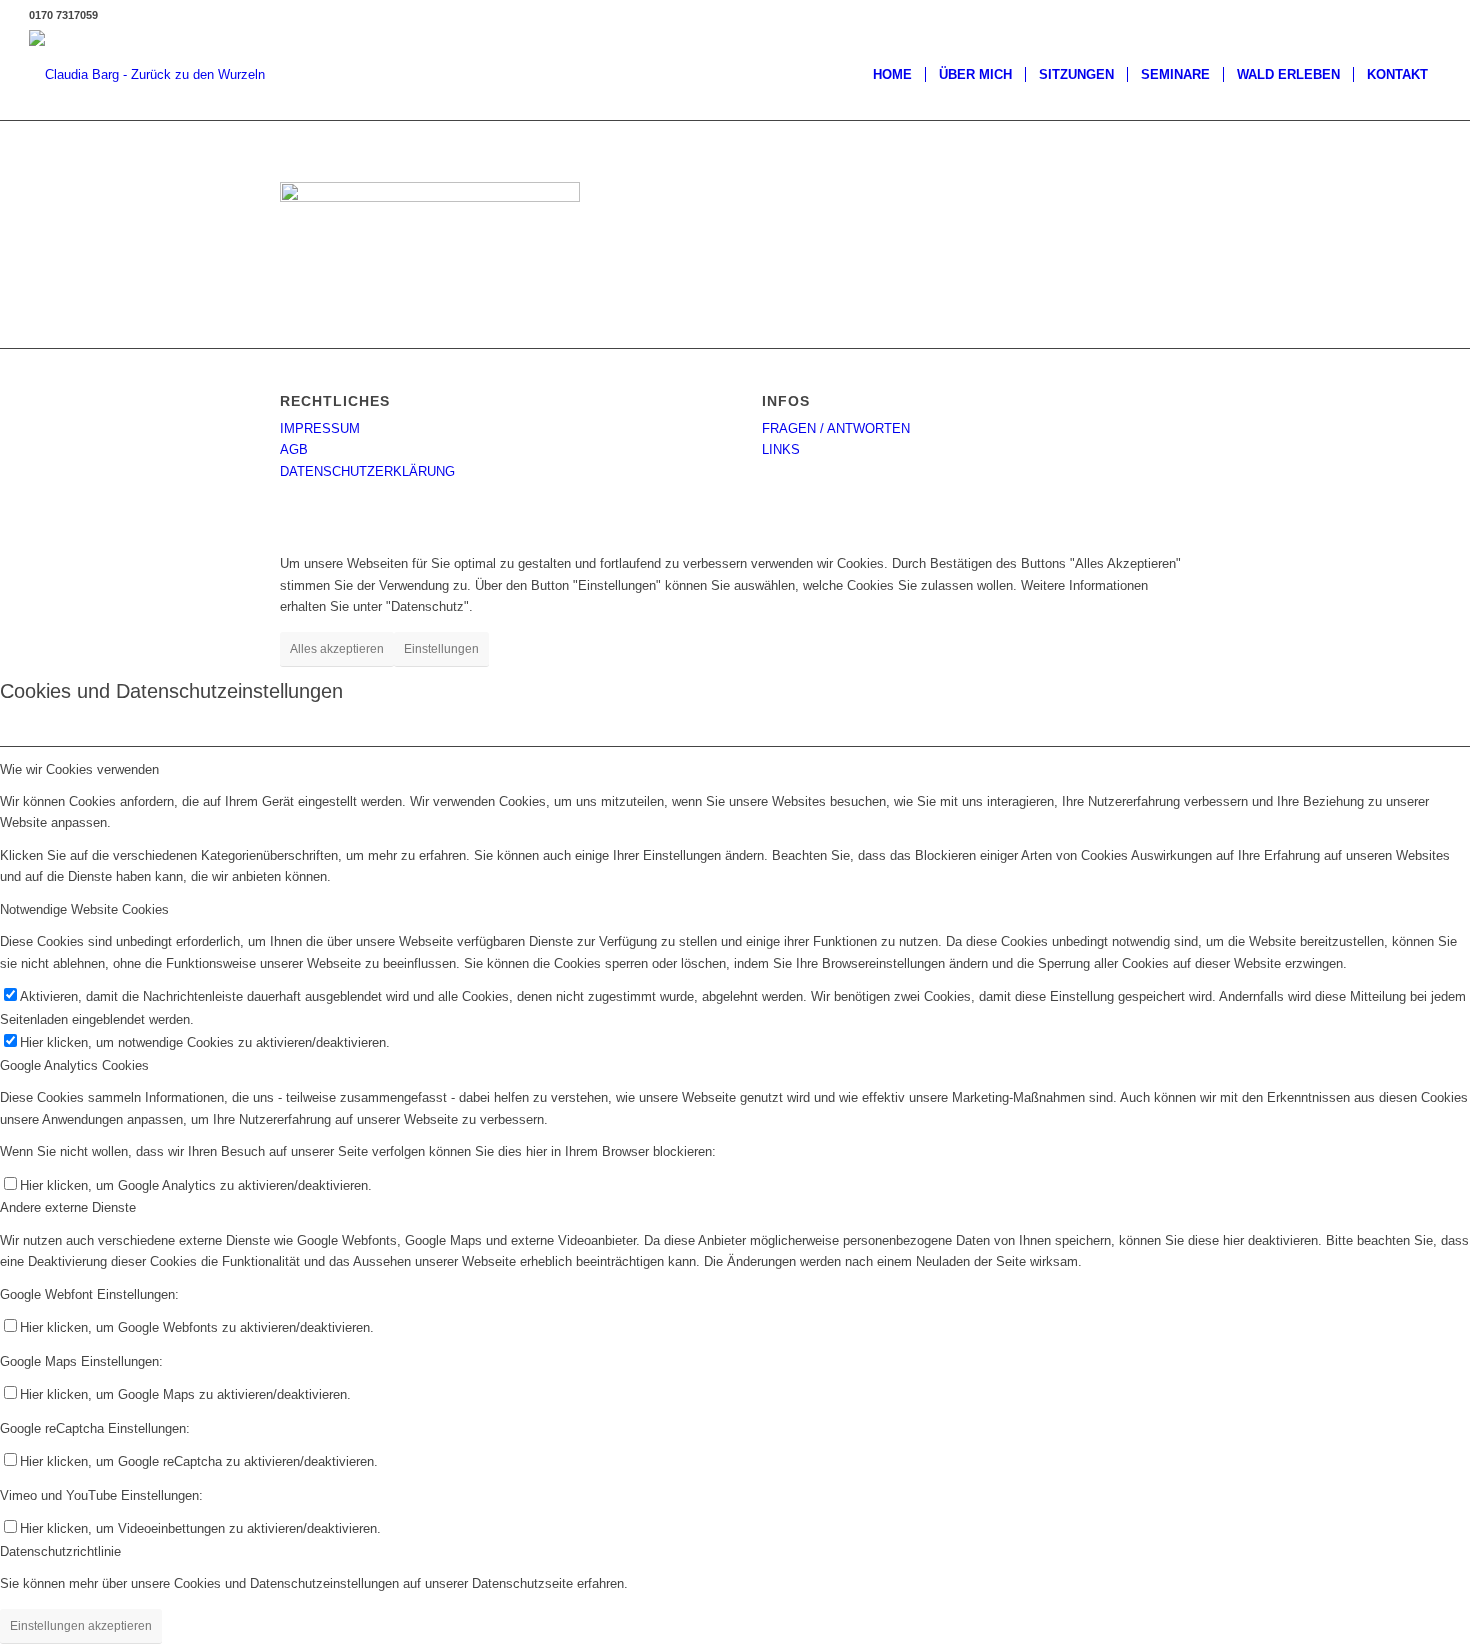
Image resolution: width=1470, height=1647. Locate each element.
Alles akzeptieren (337, 649)
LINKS (781, 449)
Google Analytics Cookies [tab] (74, 1065)
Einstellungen (441, 649)
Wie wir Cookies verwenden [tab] (79, 769)
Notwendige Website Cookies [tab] (84, 909)
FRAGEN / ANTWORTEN (836, 428)
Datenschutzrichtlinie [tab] (60, 1551)
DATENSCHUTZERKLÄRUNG (367, 471)
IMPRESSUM (320, 428)
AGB (294, 449)
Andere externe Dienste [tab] (68, 1207)
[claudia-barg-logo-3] (147, 75)
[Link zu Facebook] (1426, 15)
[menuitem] (892, 75)
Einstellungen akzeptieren (81, 1626)
